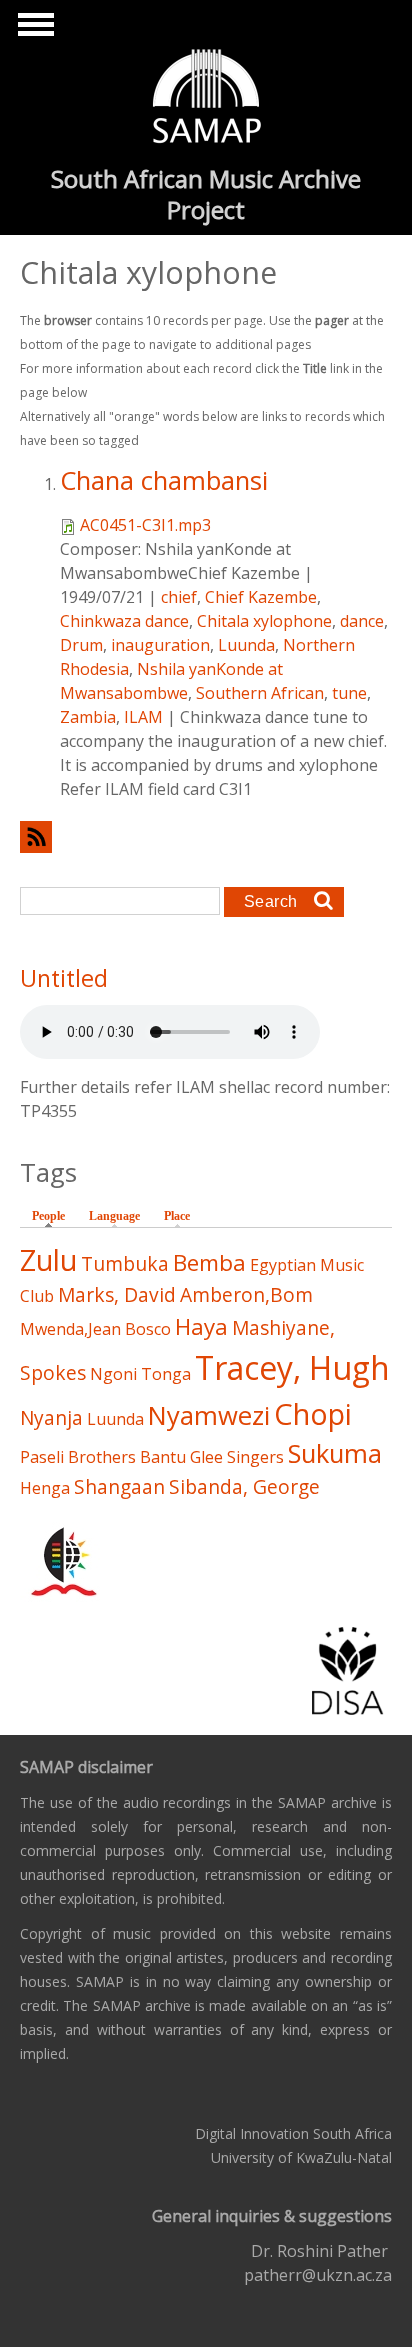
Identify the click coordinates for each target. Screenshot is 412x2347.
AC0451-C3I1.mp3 (145, 525)
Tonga (166, 1374)
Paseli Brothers (78, 1457)
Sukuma (335, 1453)
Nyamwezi (209, 1415)
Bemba (209, 1262)
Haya (201, 1326)
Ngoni (113, 1374)
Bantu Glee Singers (212, 1457)
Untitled (64, 978)
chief (179, 597)
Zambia (88, 717)
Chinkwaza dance (124, 621)
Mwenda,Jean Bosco (95, 1329)
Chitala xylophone (264, 621)
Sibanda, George (244, 1486)
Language (114, 1216)
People (53, 1216)
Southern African (260, 693)
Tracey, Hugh (292, 1367)
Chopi (313, 1413)
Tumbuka (125, 1263)
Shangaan (119, 1486)
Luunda (246, 645)
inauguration (160, 645)
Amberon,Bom (246, 1294)
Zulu (48, 1259)
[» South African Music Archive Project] (206, 99)
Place (177, 1216)
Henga (45, 1488)
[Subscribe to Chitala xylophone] (206, 836)
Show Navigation (33, 30)
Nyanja (51, 1417)
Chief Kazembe (261, 597)
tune (349, 693)
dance (362, 621)
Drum (81, 645)
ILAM (143, 717)
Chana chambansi (164, 480)
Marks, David (117, 1294)
